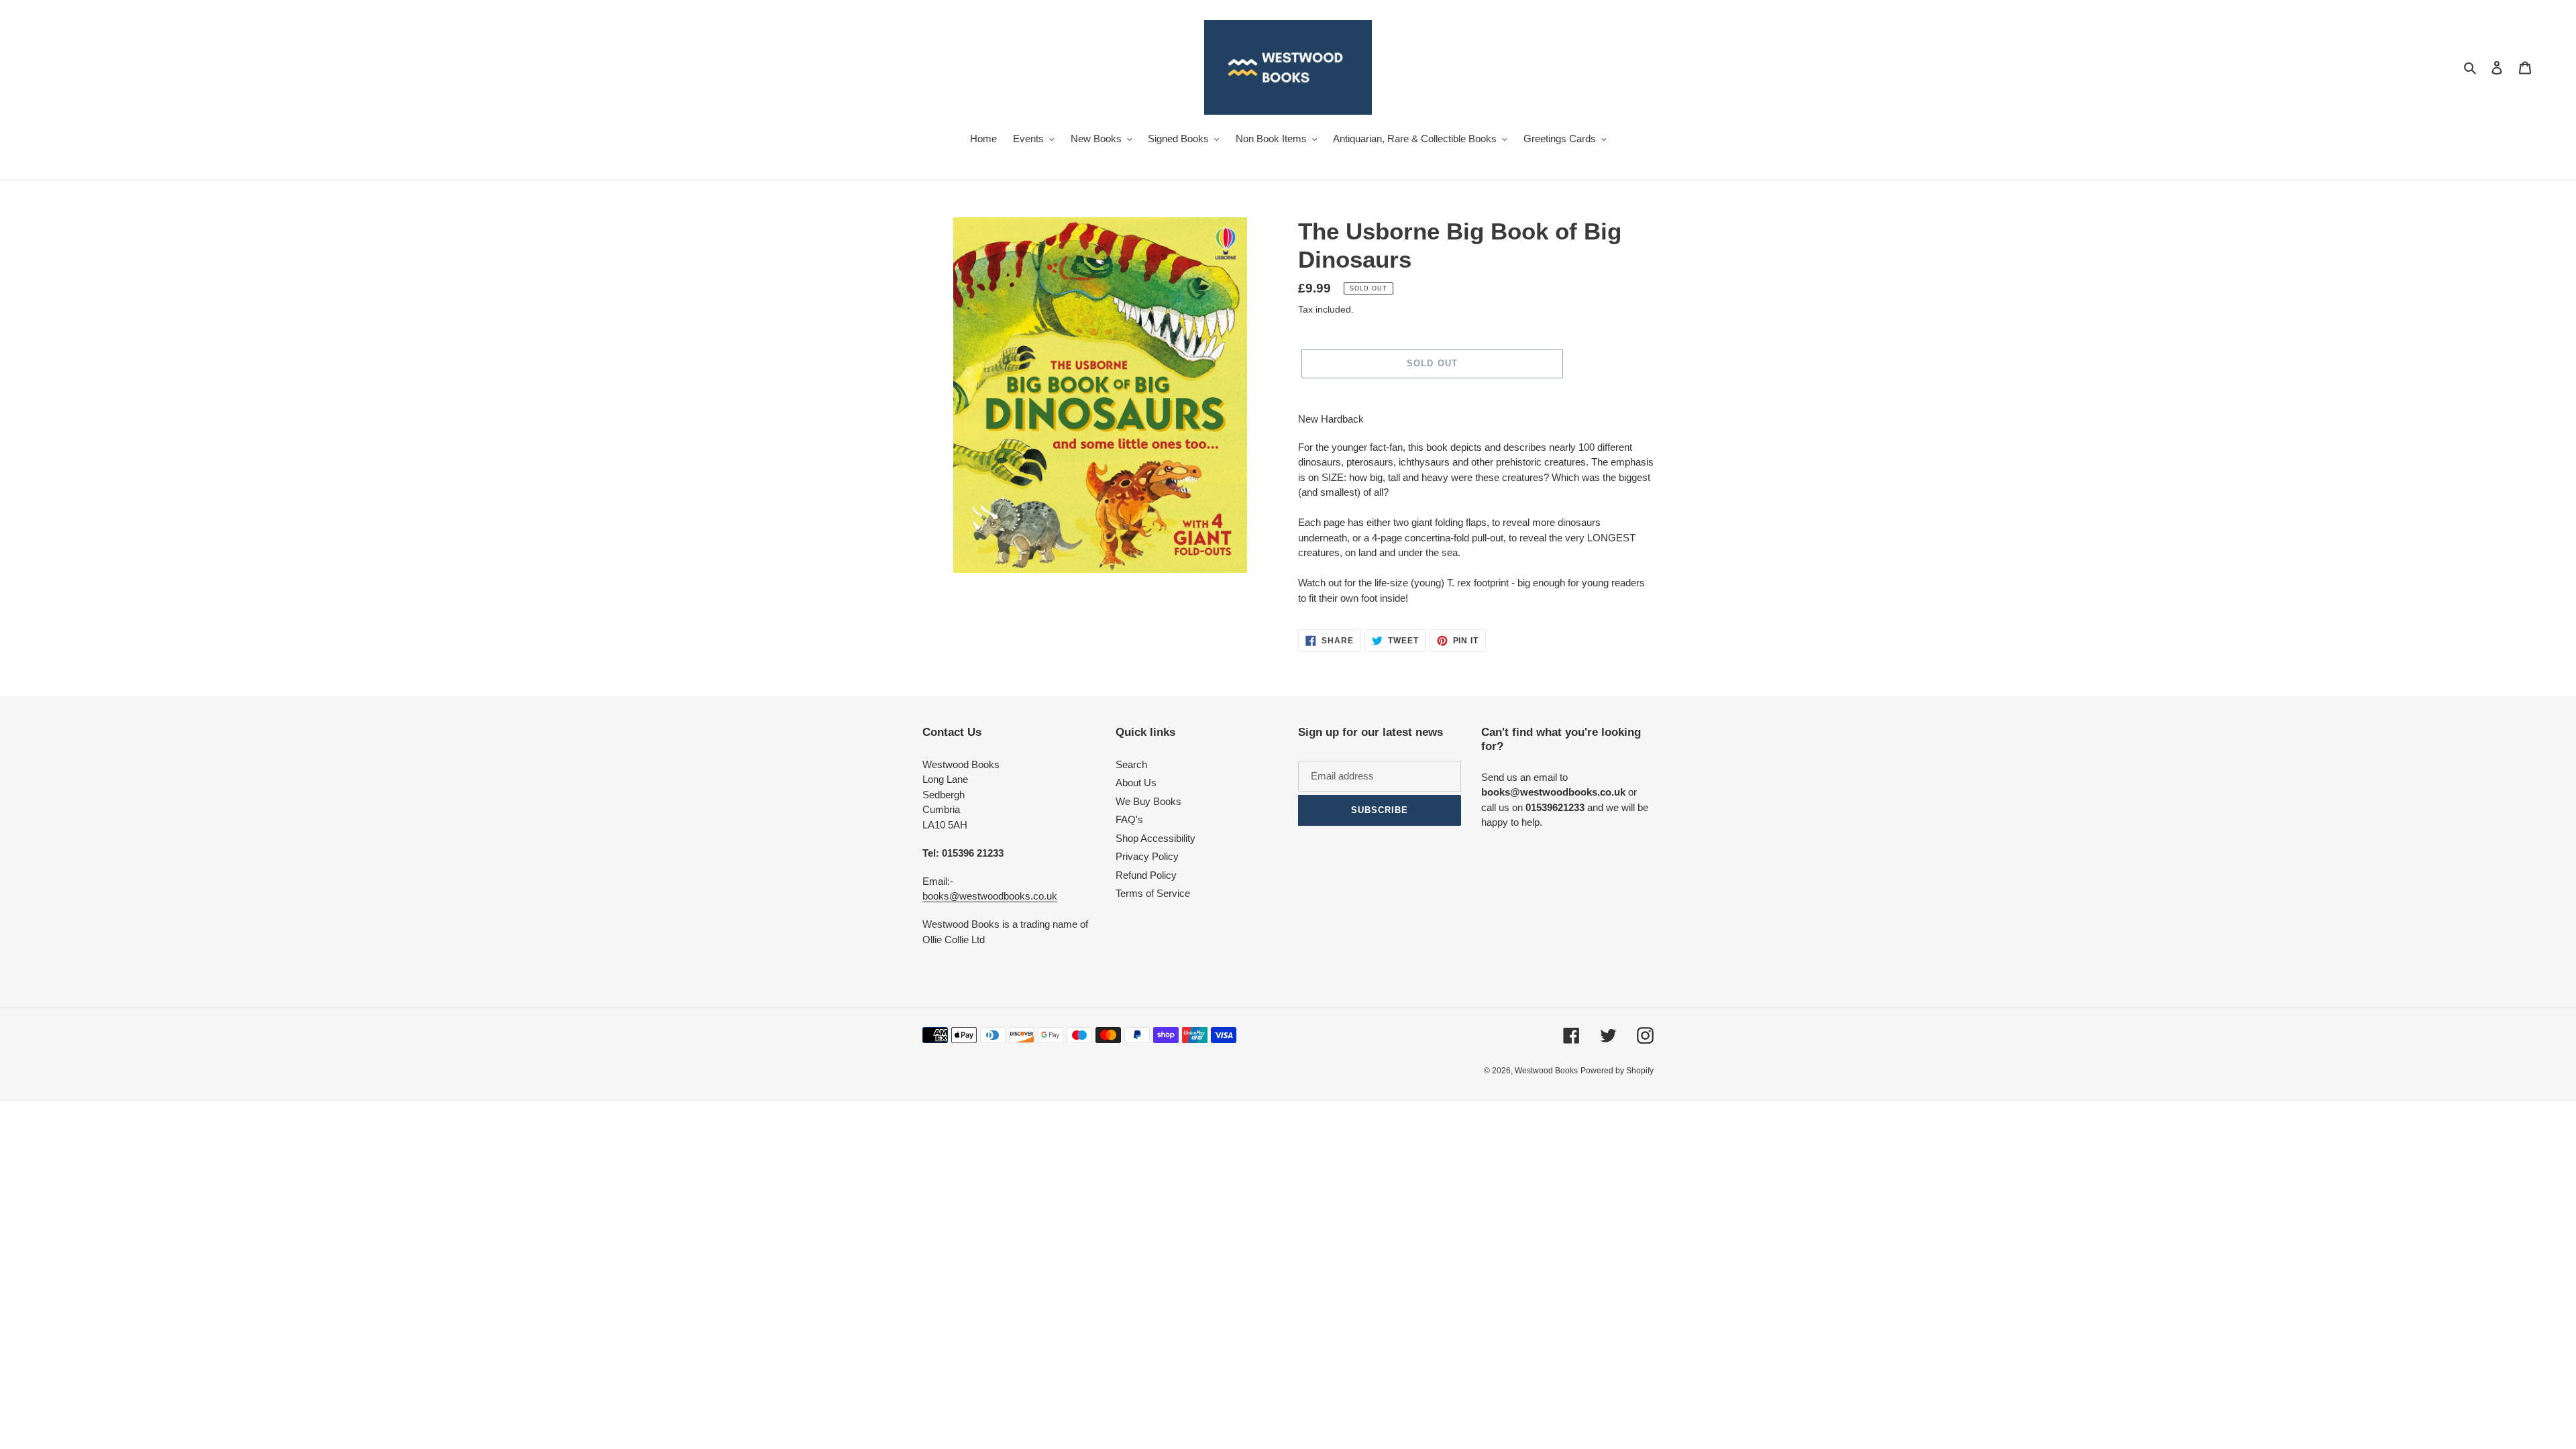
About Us (1136, 783)
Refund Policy (1146, 875)
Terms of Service (1153, 893)
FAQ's (1129, 819)
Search (1131, 764)
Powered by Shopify (1617, 1071)
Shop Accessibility (1156, 838)
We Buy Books (1148, 801)
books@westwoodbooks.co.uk (990, 896)
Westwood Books (1546, 1071)
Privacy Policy (1147, 856)
